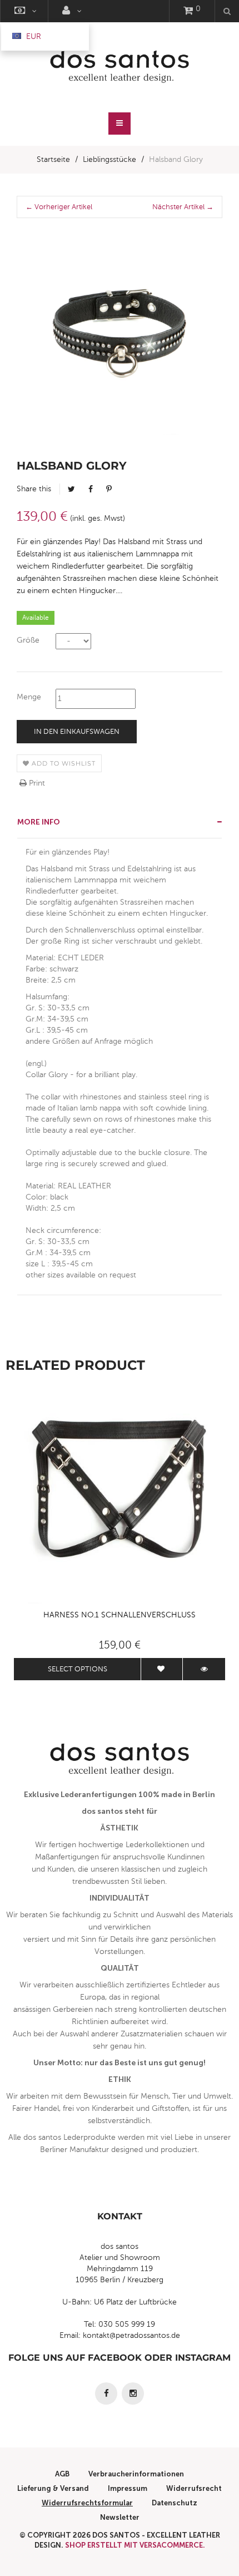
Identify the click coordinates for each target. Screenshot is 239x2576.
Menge (29, 697)
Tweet (71, 489)
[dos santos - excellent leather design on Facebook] (106, 2394)
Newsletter (120, 2517)
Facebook (91, 489)
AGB (62, 2474)
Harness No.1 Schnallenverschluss (120, 1615)
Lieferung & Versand (53, 2488)
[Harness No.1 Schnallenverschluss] (120, 1498)
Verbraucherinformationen (136, 2474)
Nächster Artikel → (183, 207)
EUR (33, 36)
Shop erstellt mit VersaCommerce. (135, 2545)
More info (39, 822)
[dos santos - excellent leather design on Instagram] (133, 2394)
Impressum (128, 2488)
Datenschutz (175, 2503)
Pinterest (109, 489)
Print (36, 783)
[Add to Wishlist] (162, 1669)
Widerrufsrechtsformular (87, 2503)
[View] (204, 1669)
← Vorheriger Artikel (59, 207)
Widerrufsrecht (194, 2488)
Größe (28, 640)
